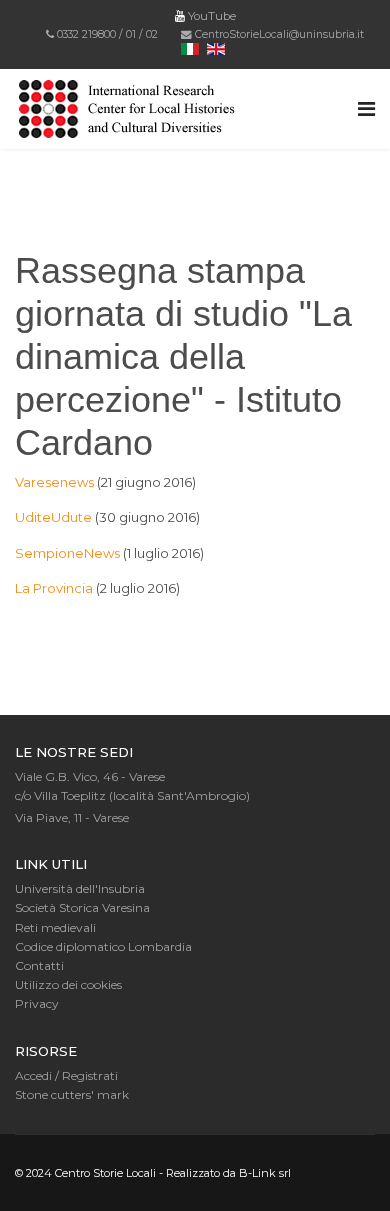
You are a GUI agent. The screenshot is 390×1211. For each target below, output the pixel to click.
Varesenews (54, 482)
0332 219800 (86, 34)
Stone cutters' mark (72, 1094)
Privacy (37, 1003)
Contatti (39, 965)
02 (152, 34)
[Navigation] (366, 109)
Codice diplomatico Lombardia (103, 946)
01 (131, 34)
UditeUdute (53, 517)
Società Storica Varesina (82, 907)
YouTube (210, 16)
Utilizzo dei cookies (68, 984)
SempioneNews (67, 553)
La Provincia (54, 588)
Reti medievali (55, 927)
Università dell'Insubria (80, 888)
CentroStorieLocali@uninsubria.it (279, 34)
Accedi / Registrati (66, 1075)
